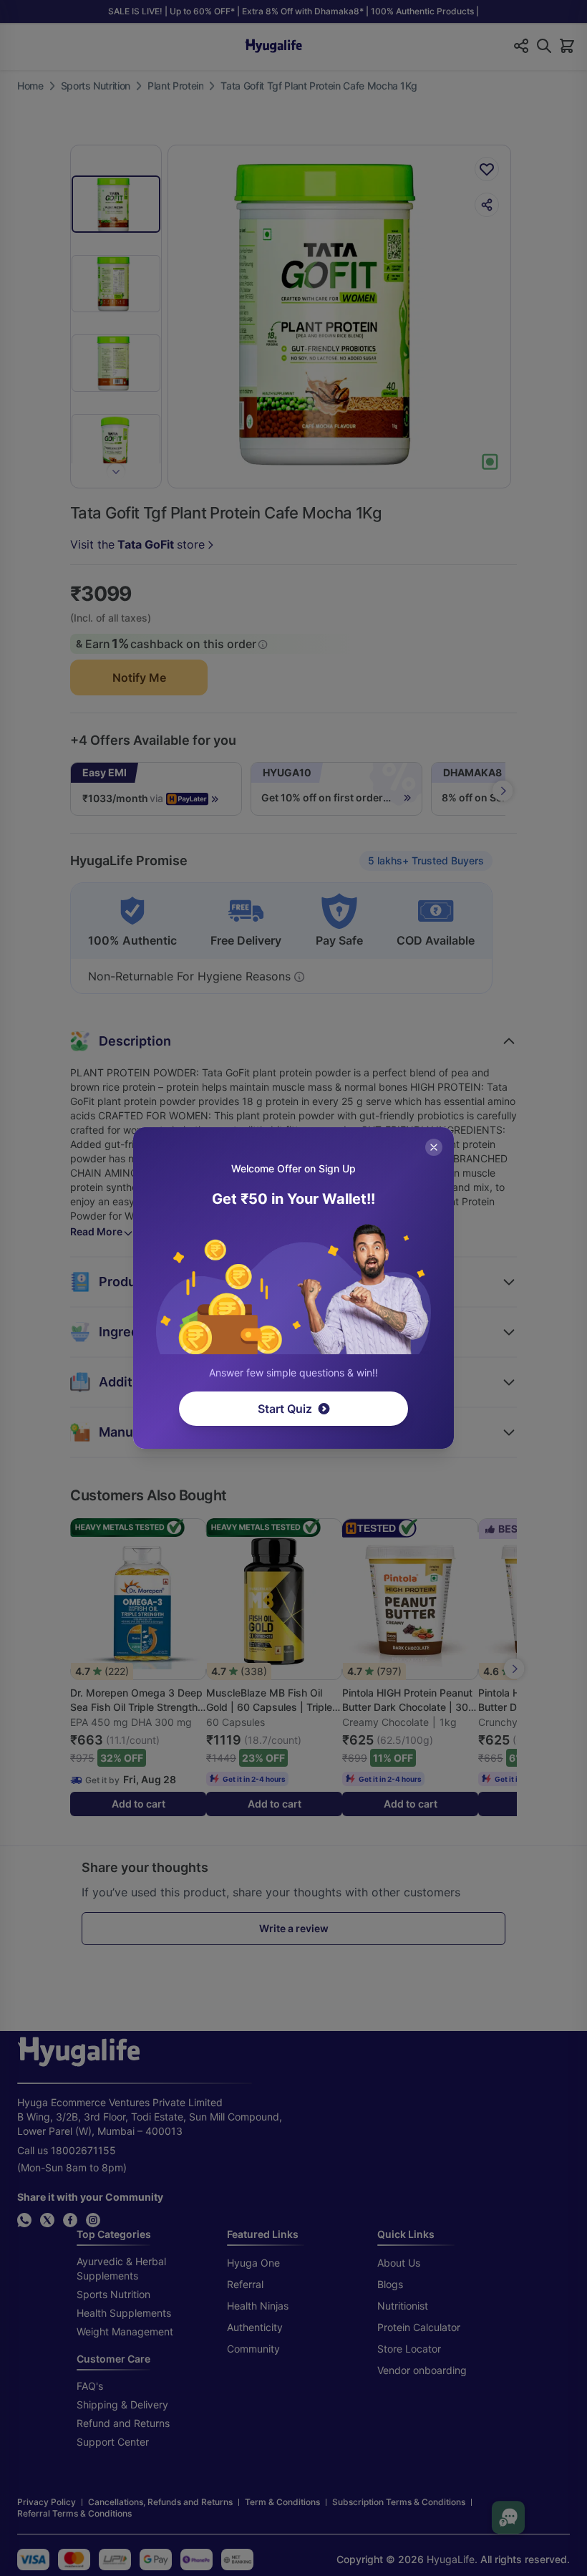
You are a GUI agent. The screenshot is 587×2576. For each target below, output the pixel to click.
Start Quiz (285, 1409)
